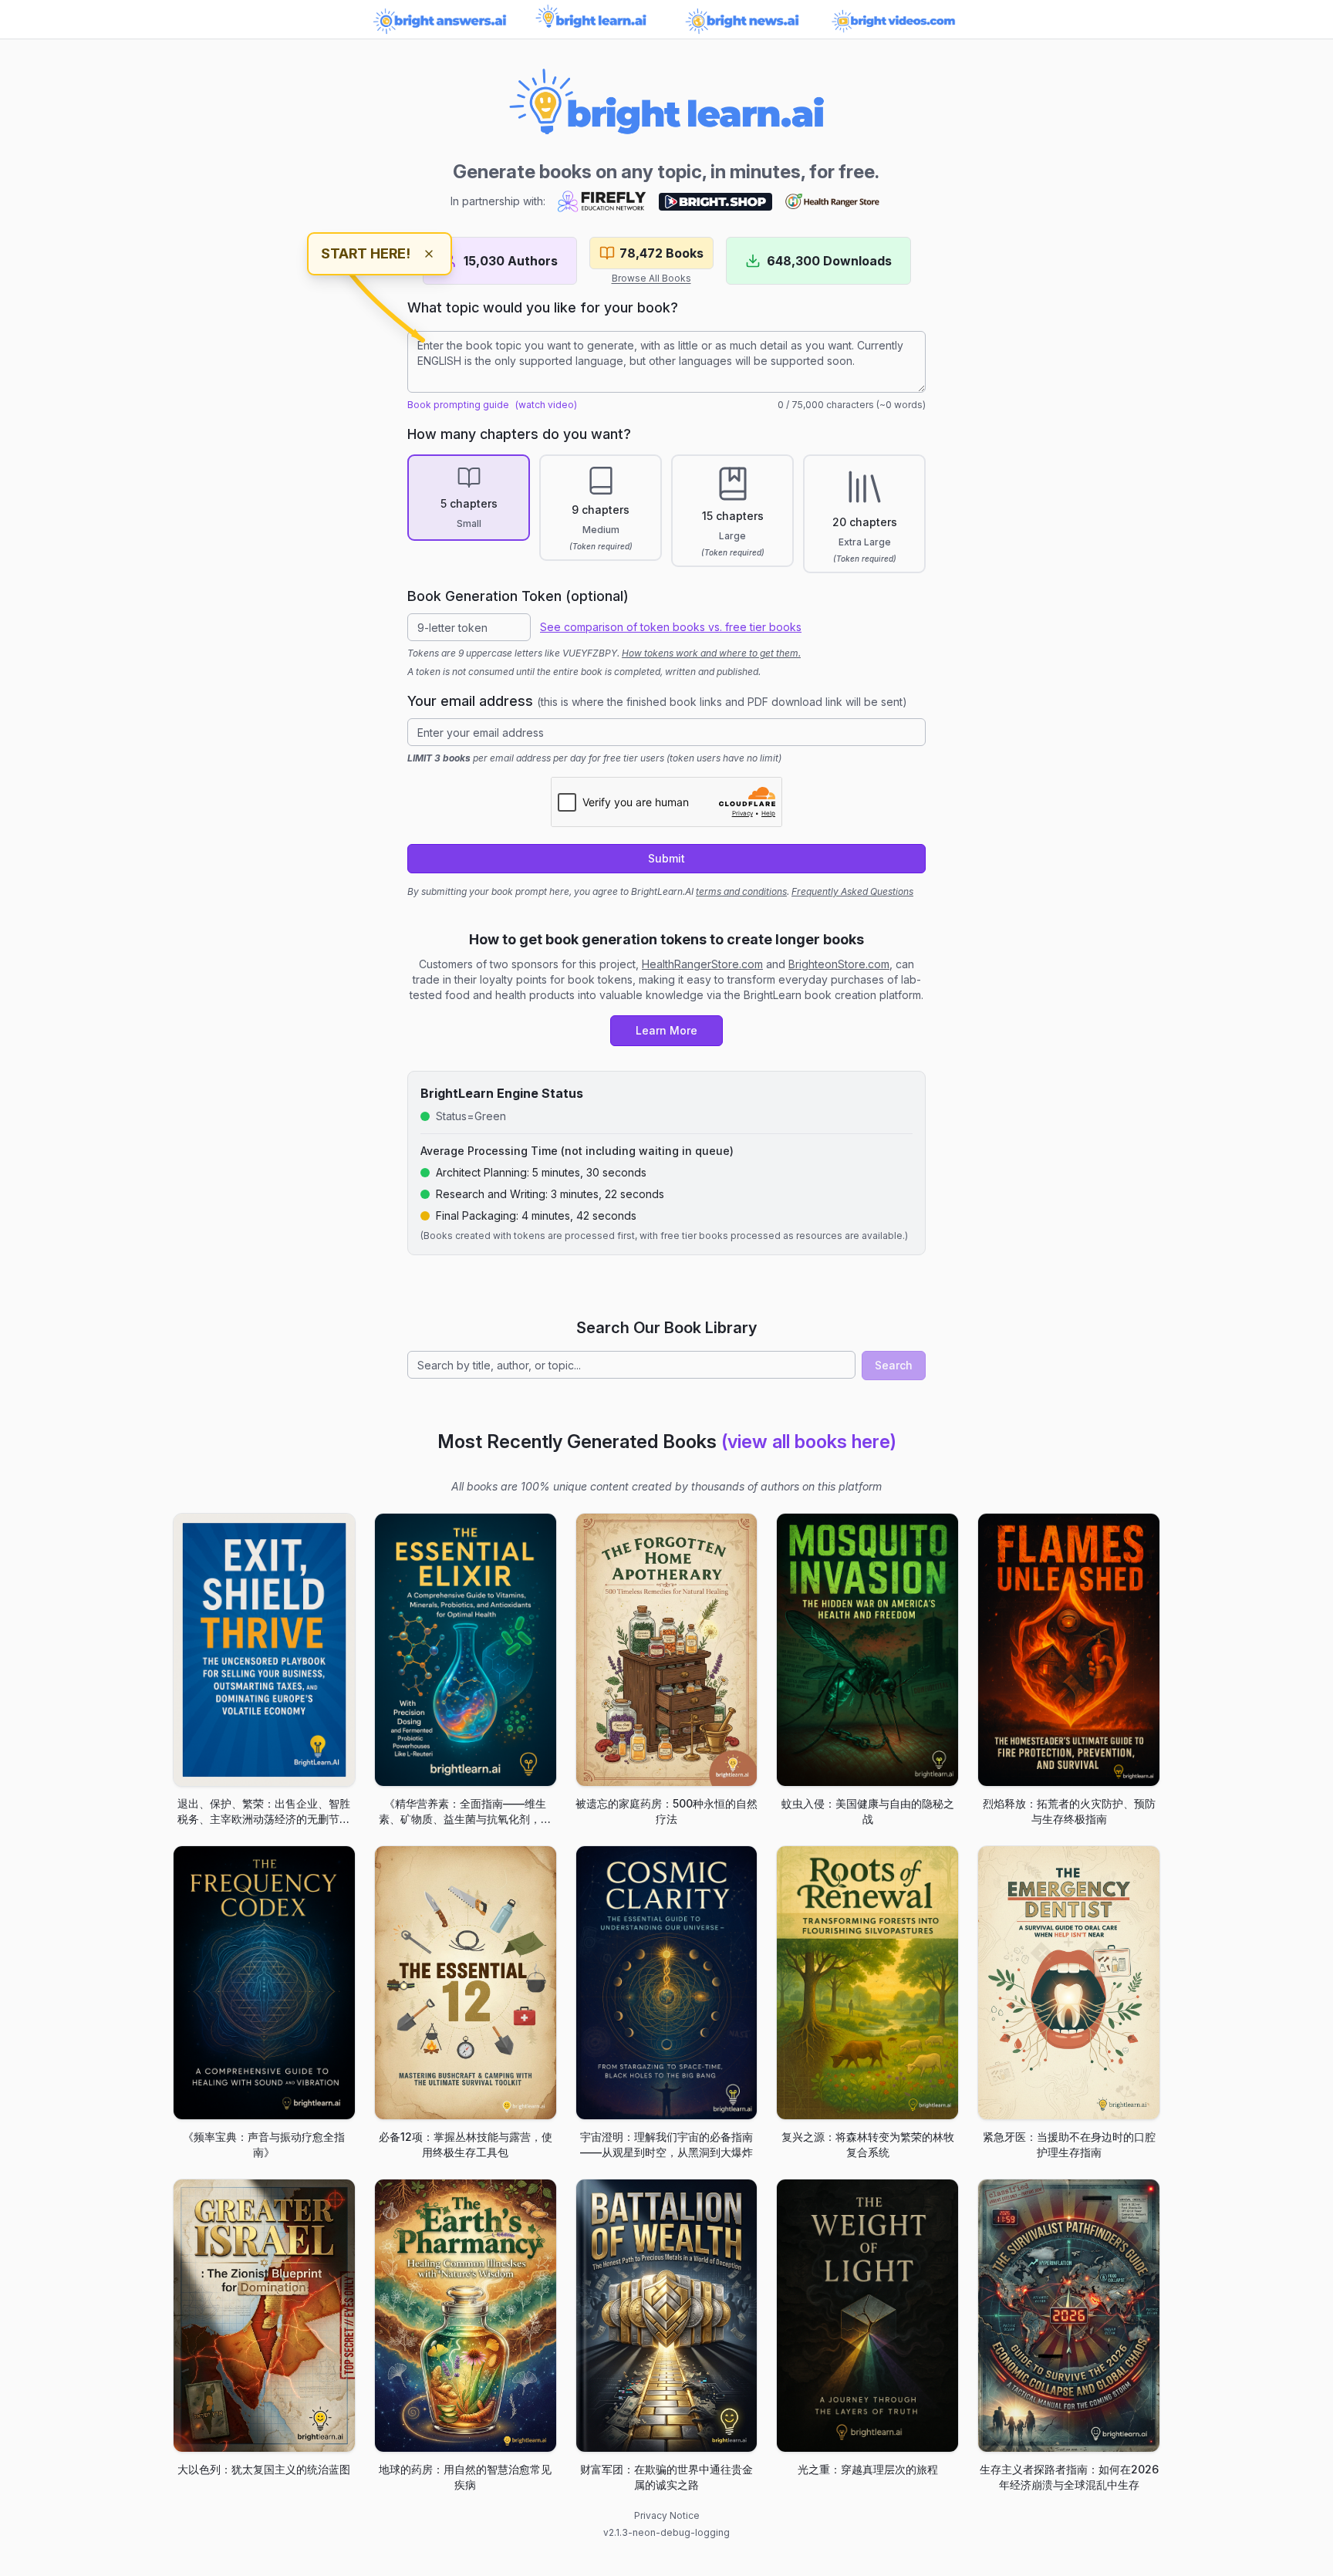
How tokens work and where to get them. (711, 653)
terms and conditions (741, 891)
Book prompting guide (458, 405)
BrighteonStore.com (839, 964)
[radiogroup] (666, 514)
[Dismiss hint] (429, 254)
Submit (666, 858)
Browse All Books (651, 278)
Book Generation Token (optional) (518, 596)
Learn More (666, 1030)
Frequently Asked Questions (852, 891)
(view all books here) (809, 1442)
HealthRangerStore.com (702, 964)
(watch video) (546, 405)
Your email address (657, 701)
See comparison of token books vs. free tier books (671, 627)
